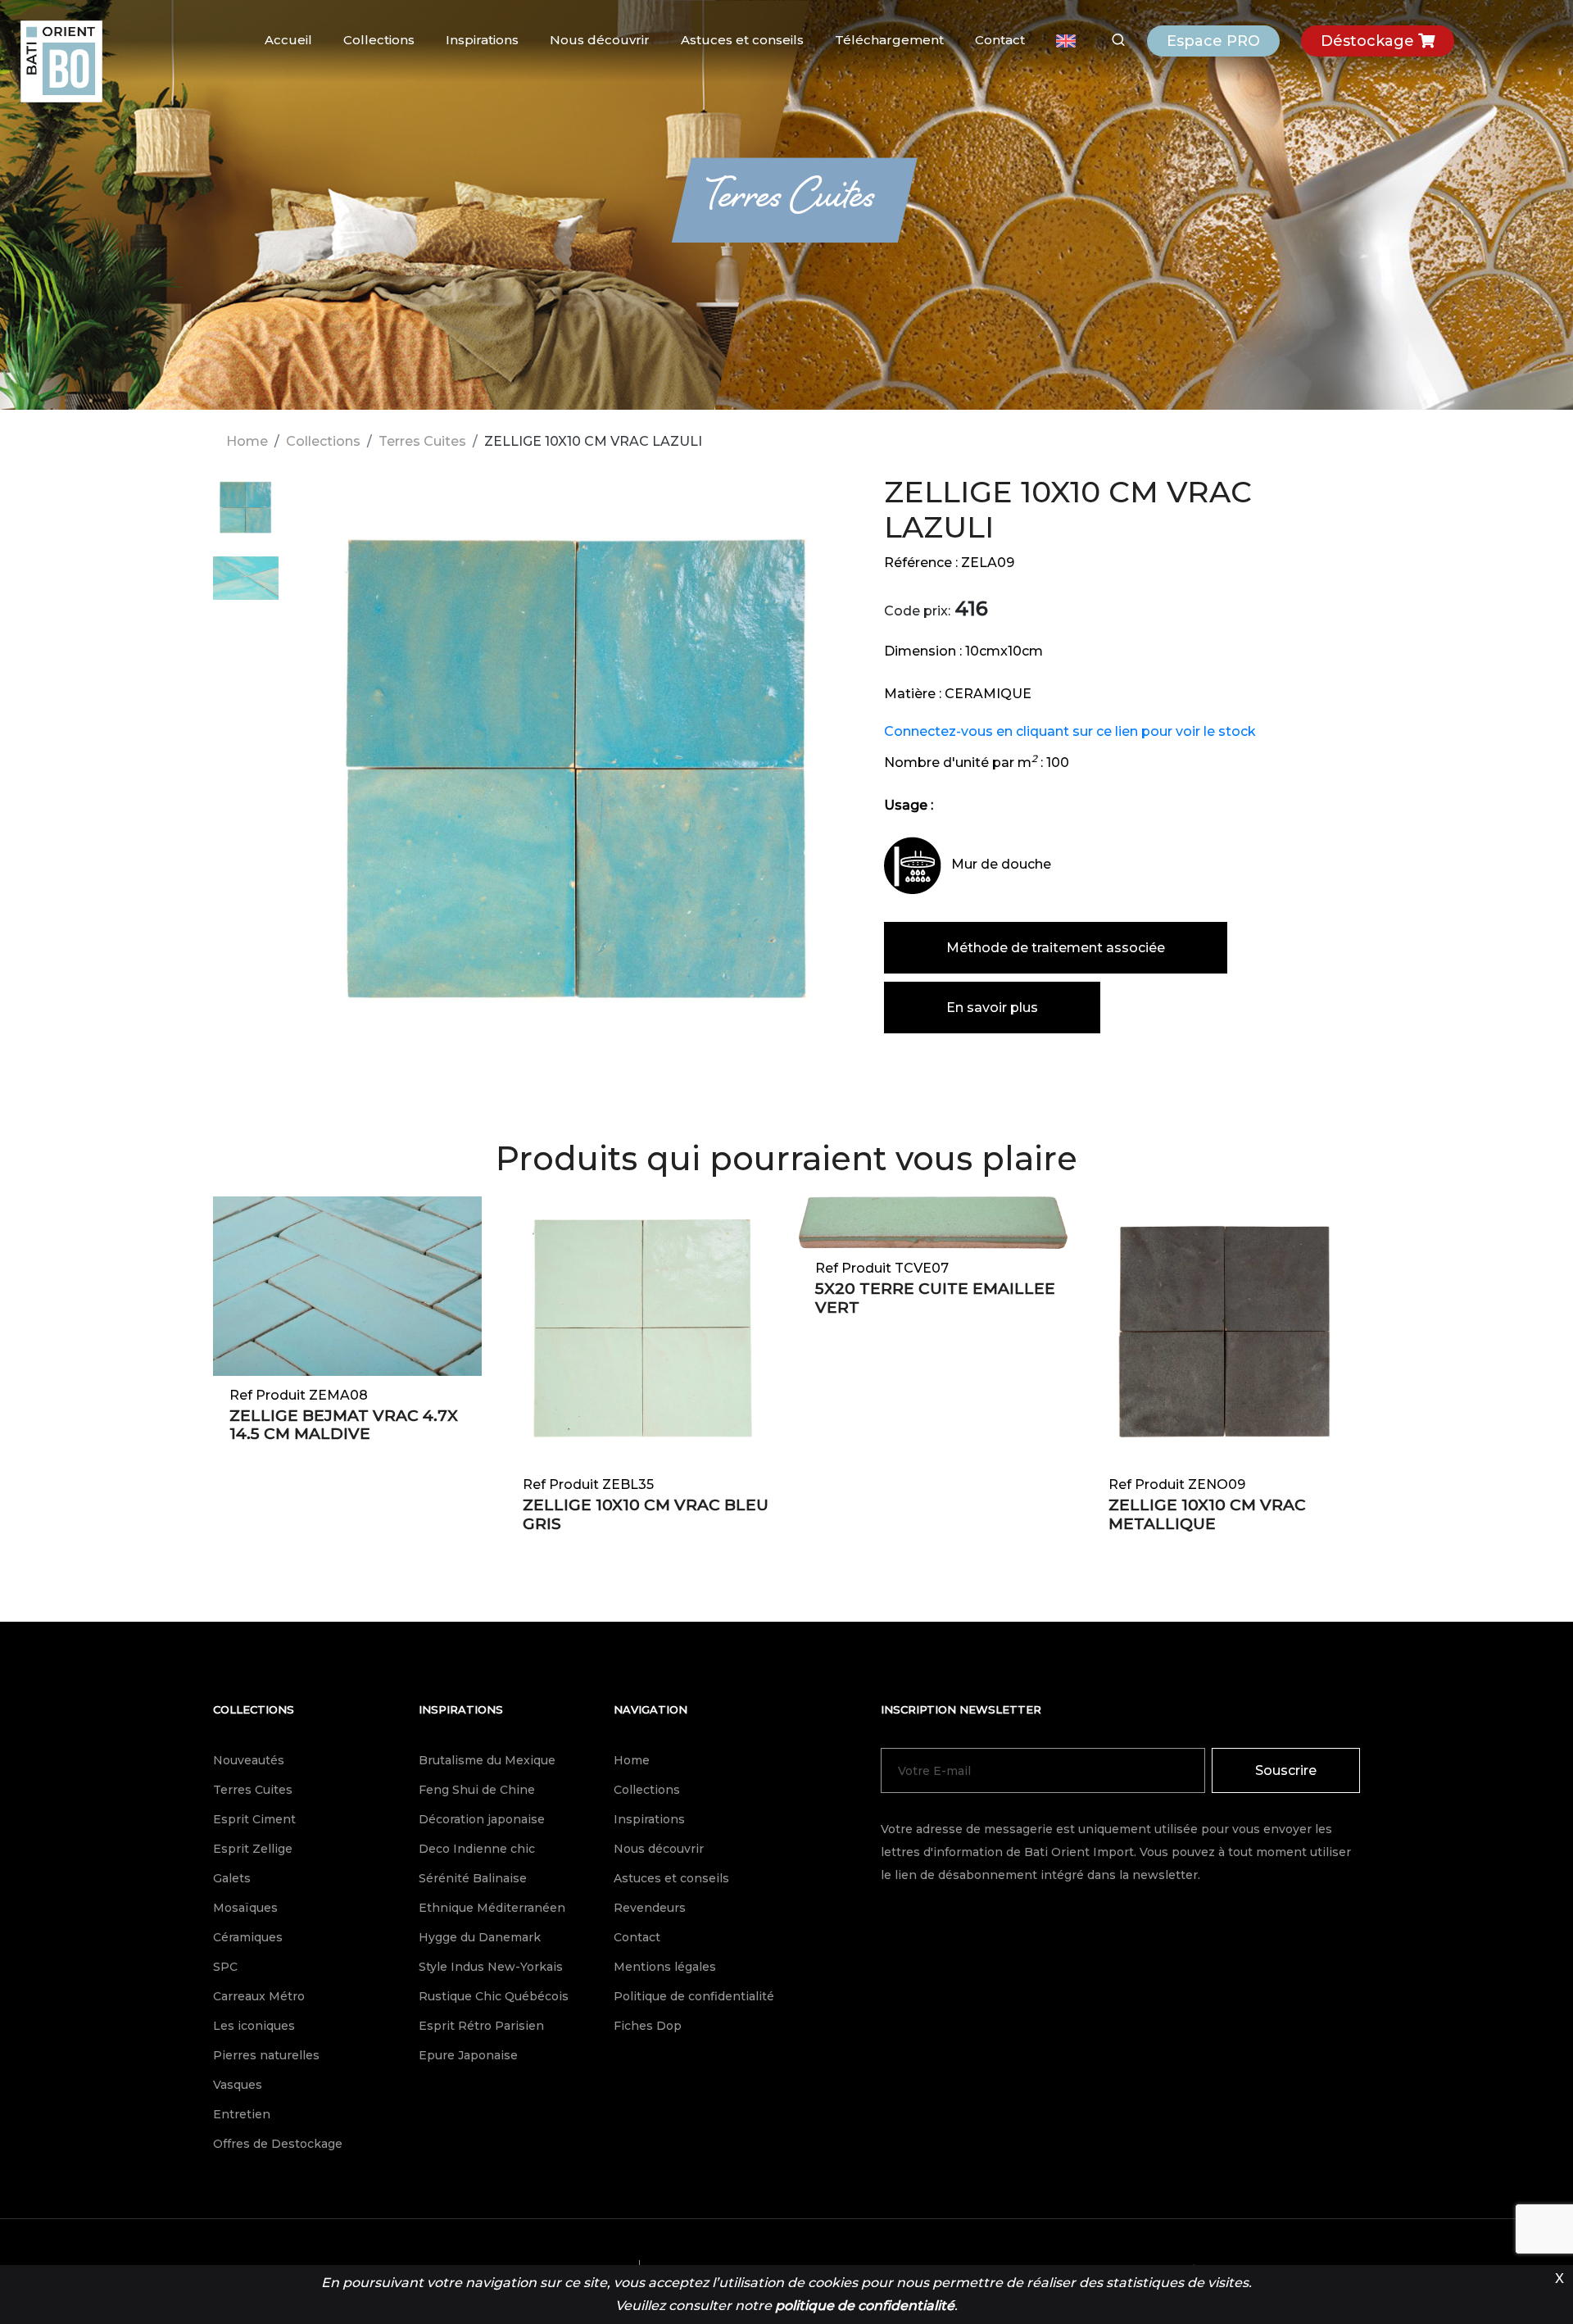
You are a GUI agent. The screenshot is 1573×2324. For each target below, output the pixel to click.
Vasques (238, 2085)
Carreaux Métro (259, 1996)
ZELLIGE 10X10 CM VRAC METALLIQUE (1207, 1514)
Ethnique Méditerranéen (492, 1908)
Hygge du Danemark (480, 1937)
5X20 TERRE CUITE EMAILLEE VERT (935, 1298)
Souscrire (1286, 1770)
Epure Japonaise (468, 2055)
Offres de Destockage (278, 2144)
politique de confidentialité (865, 2306)
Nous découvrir (600, 40)
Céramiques (248, 1937)
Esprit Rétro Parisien (481, 2026)
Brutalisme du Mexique (487, 1760)
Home (247, 441)
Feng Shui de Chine (477, 1790)
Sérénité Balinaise (473, 1878)
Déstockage (1369, 41)
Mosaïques (245, 1908)
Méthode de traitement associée (1056, 948)
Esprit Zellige (253, 1849)
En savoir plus (992, 1008)
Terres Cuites (422, 441)
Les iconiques (254, 2026)
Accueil (288, 40)
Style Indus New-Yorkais (491, 1967)
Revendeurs (650, 1908)
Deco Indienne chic (477, 1849)
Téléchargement (889, 40)
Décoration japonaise (482, 1819)
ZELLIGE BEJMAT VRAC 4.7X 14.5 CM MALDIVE (344, 1425)
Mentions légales (665, 1967)
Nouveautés (249, 1760)
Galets (232, 1878)
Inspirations (482, 40)
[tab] (246, 515)
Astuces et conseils (742, 40)
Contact (1000, 40)
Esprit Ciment (254, 1819)
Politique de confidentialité (694, 1996)
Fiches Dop (648, 2026)
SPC (225, 1967)
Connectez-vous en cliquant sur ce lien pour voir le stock (1070, 731)
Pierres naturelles (266, 2055)
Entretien (242, 2114)
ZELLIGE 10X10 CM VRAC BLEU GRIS (646, 1514)
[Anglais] (1066, 41)
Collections (379, 40)
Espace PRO (1213, 41)
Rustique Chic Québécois (494, 1996)
